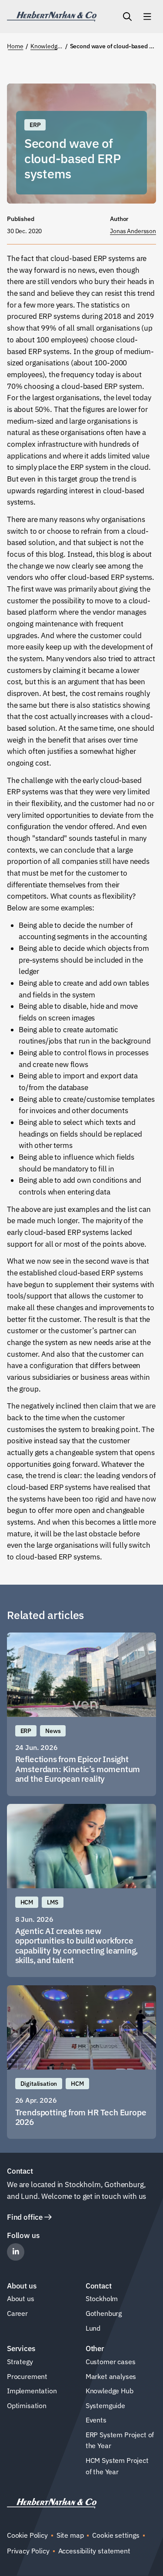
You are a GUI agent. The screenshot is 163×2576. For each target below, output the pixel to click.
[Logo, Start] (52, 17)
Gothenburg (104, 2313)
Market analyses (111, 2376)
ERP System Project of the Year (120, 2440)
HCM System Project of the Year (117, 2466)
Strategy (20, 2362)
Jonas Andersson (133, 231)
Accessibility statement (94, 2551)
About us (21, 2298)
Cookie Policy (27, 2535)
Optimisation (27, 2405)
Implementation (32, 2391)
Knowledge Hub (110, 2391)
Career (17, 2313)
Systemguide (105, 2405)
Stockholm (102, 2298)
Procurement (27, 2376)
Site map (70, 2535)
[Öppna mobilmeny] (147, 17)
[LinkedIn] (16, 2252)
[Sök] (127, 17)
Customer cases (111, 2362)
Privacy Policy (28, 2551)
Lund (93, 2328)
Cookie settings (116, 2535)
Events (96, 2420)
